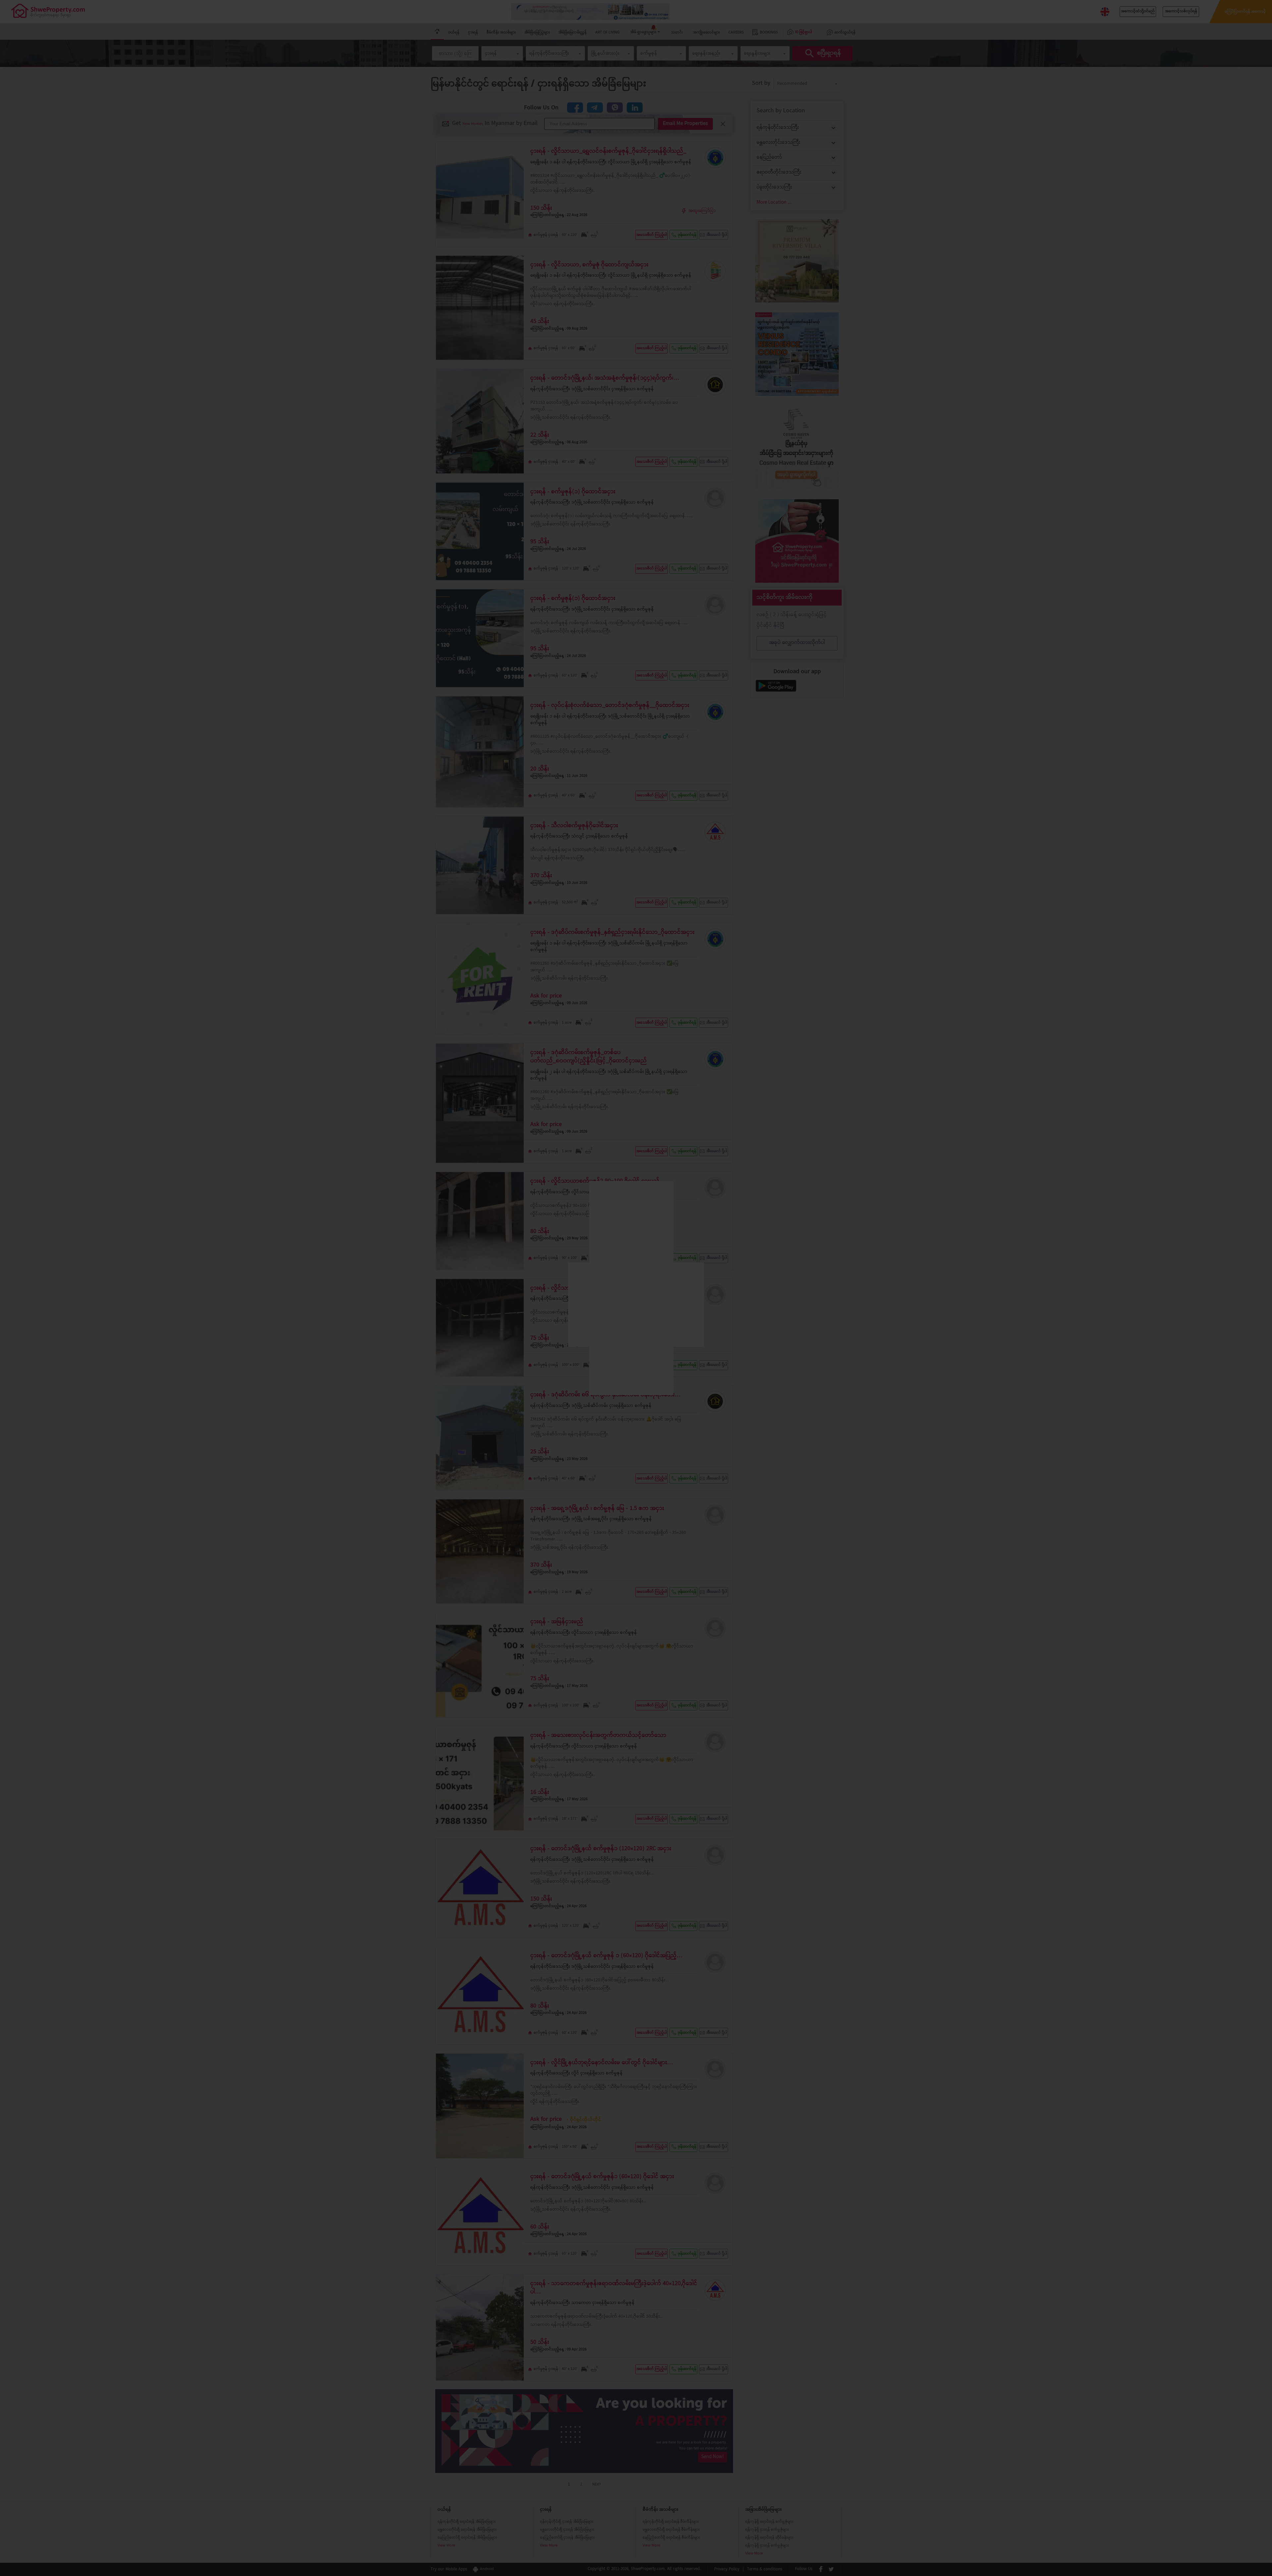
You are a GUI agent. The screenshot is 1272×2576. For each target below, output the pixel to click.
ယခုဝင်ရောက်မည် (636, 1364)
